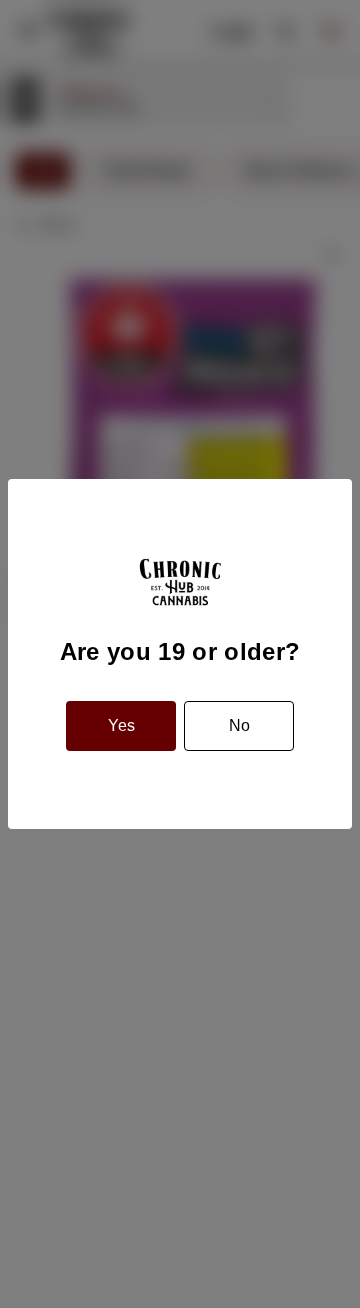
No (239, 725)
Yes (121, 725)
